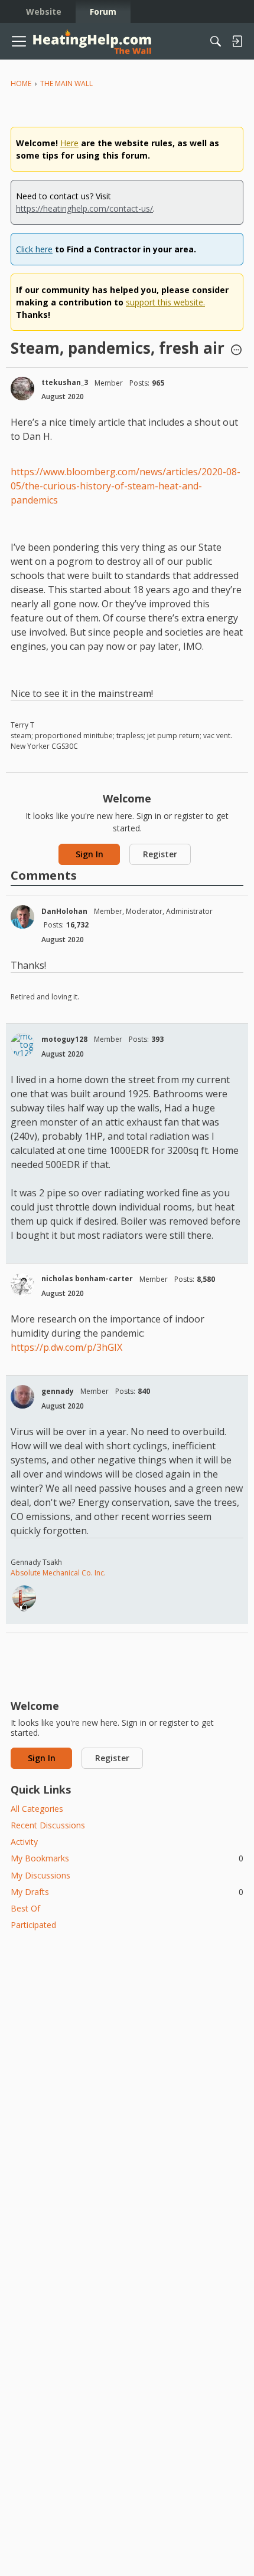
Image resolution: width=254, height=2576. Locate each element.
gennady (58, 1391)
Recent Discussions (48, 1825)
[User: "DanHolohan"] (22, 917)
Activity (24, 1842)
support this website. (165, 302)
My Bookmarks (127, 1858)
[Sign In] (237, 41)
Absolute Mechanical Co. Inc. (58, 1573)
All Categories (37, 1809)
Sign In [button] (89, 854)
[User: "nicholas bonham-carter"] (22, 1285)
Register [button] (160, 854)
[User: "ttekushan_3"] (22, 389)
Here (69, 143)
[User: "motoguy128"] (22, 1045)
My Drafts (127, 1892)
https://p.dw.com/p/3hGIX (66, 1347)
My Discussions (40, 1875)
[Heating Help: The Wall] (92, 42)
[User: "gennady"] (22, 1397)
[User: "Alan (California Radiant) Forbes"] (24, 1597)
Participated (33, 1925)
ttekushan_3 (65, 382)
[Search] (216, 41)
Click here (34, 249)
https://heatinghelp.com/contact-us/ (84, 208)
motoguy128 (64, 1039)
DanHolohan (64, 911)
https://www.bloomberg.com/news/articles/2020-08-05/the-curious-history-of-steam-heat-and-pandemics (126, 486)
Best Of (25, 1908)
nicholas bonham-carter (87, 1279)
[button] (236, 351)
